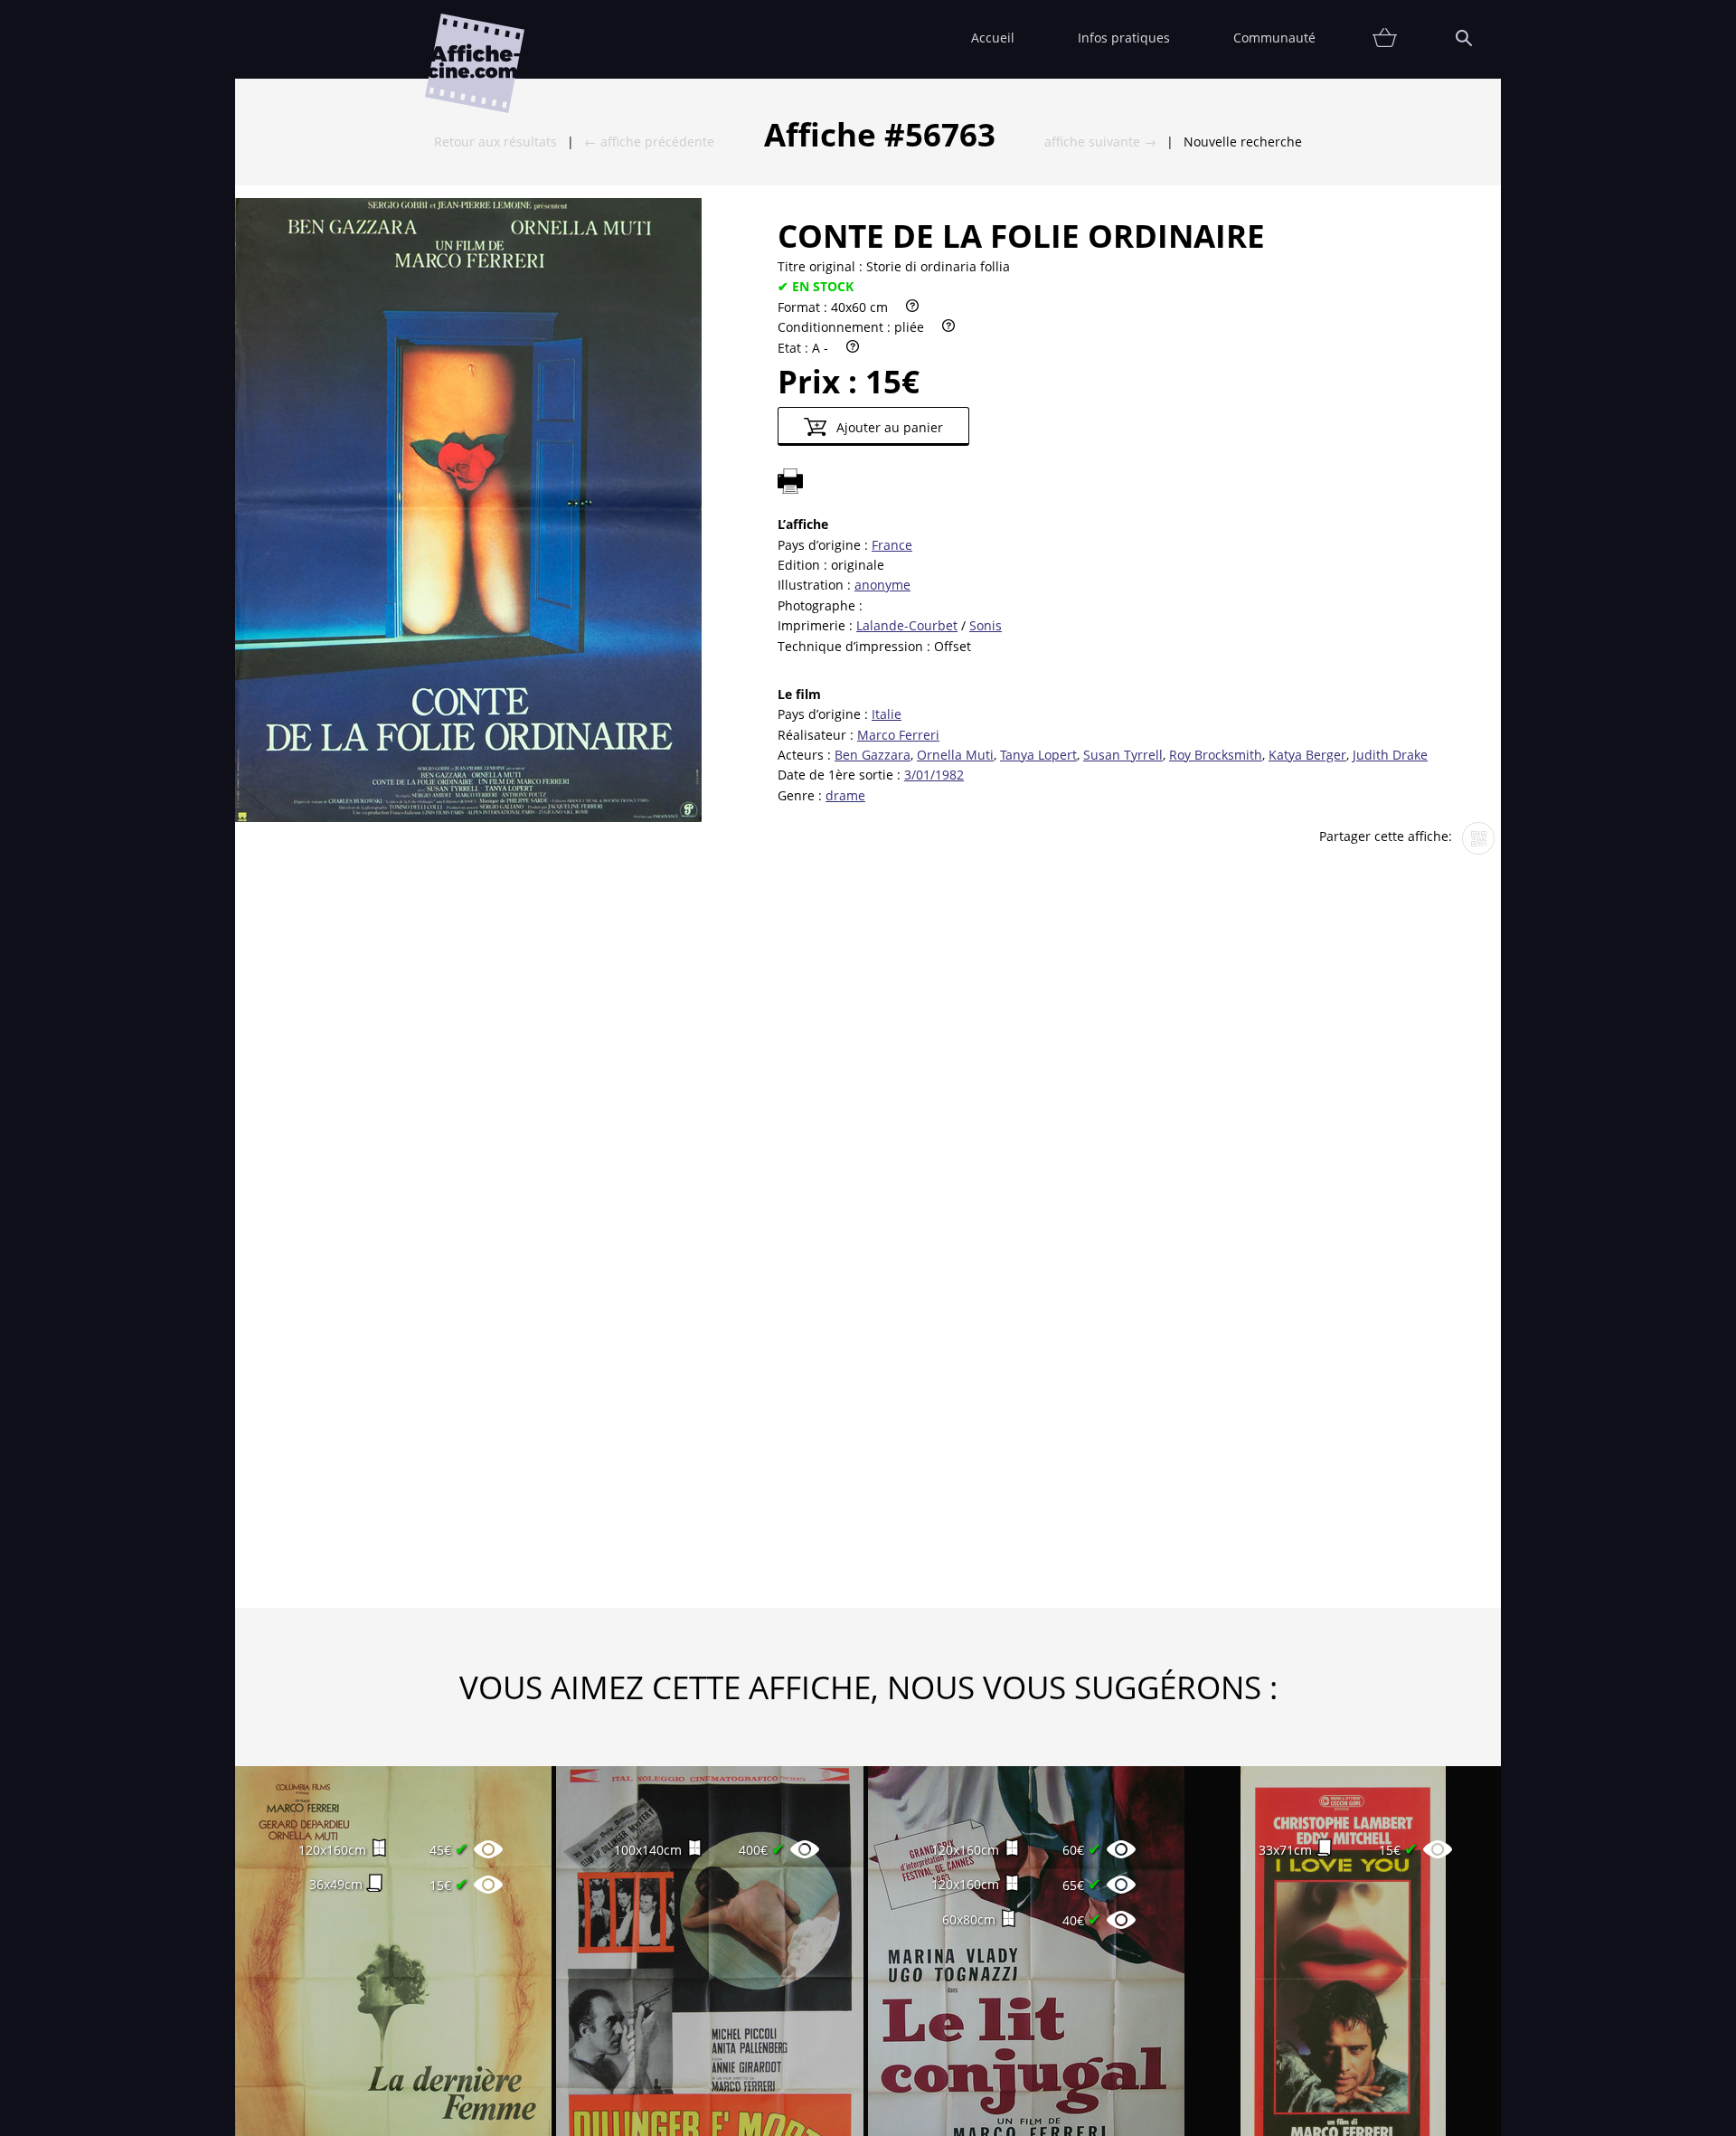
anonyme (882, 585)
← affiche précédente (649, 142)
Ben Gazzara (873, 755)
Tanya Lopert (1038, 755)
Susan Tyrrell (1123, 755)
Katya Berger (1307, 755)
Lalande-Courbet (907, 625)
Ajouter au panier (888, 427)
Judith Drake (1390, 755)
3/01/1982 (934, 775)
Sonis (986, 625)
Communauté (1274, 38)
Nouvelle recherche (1243, 142)
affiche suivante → (1100, 142)
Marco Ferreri (898, 735)
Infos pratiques (1124, 38)
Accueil (993, 38)
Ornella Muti (955, 755)
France (892, 545)
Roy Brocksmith (1216, 755)
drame (845, 795)
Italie (887, 714)
